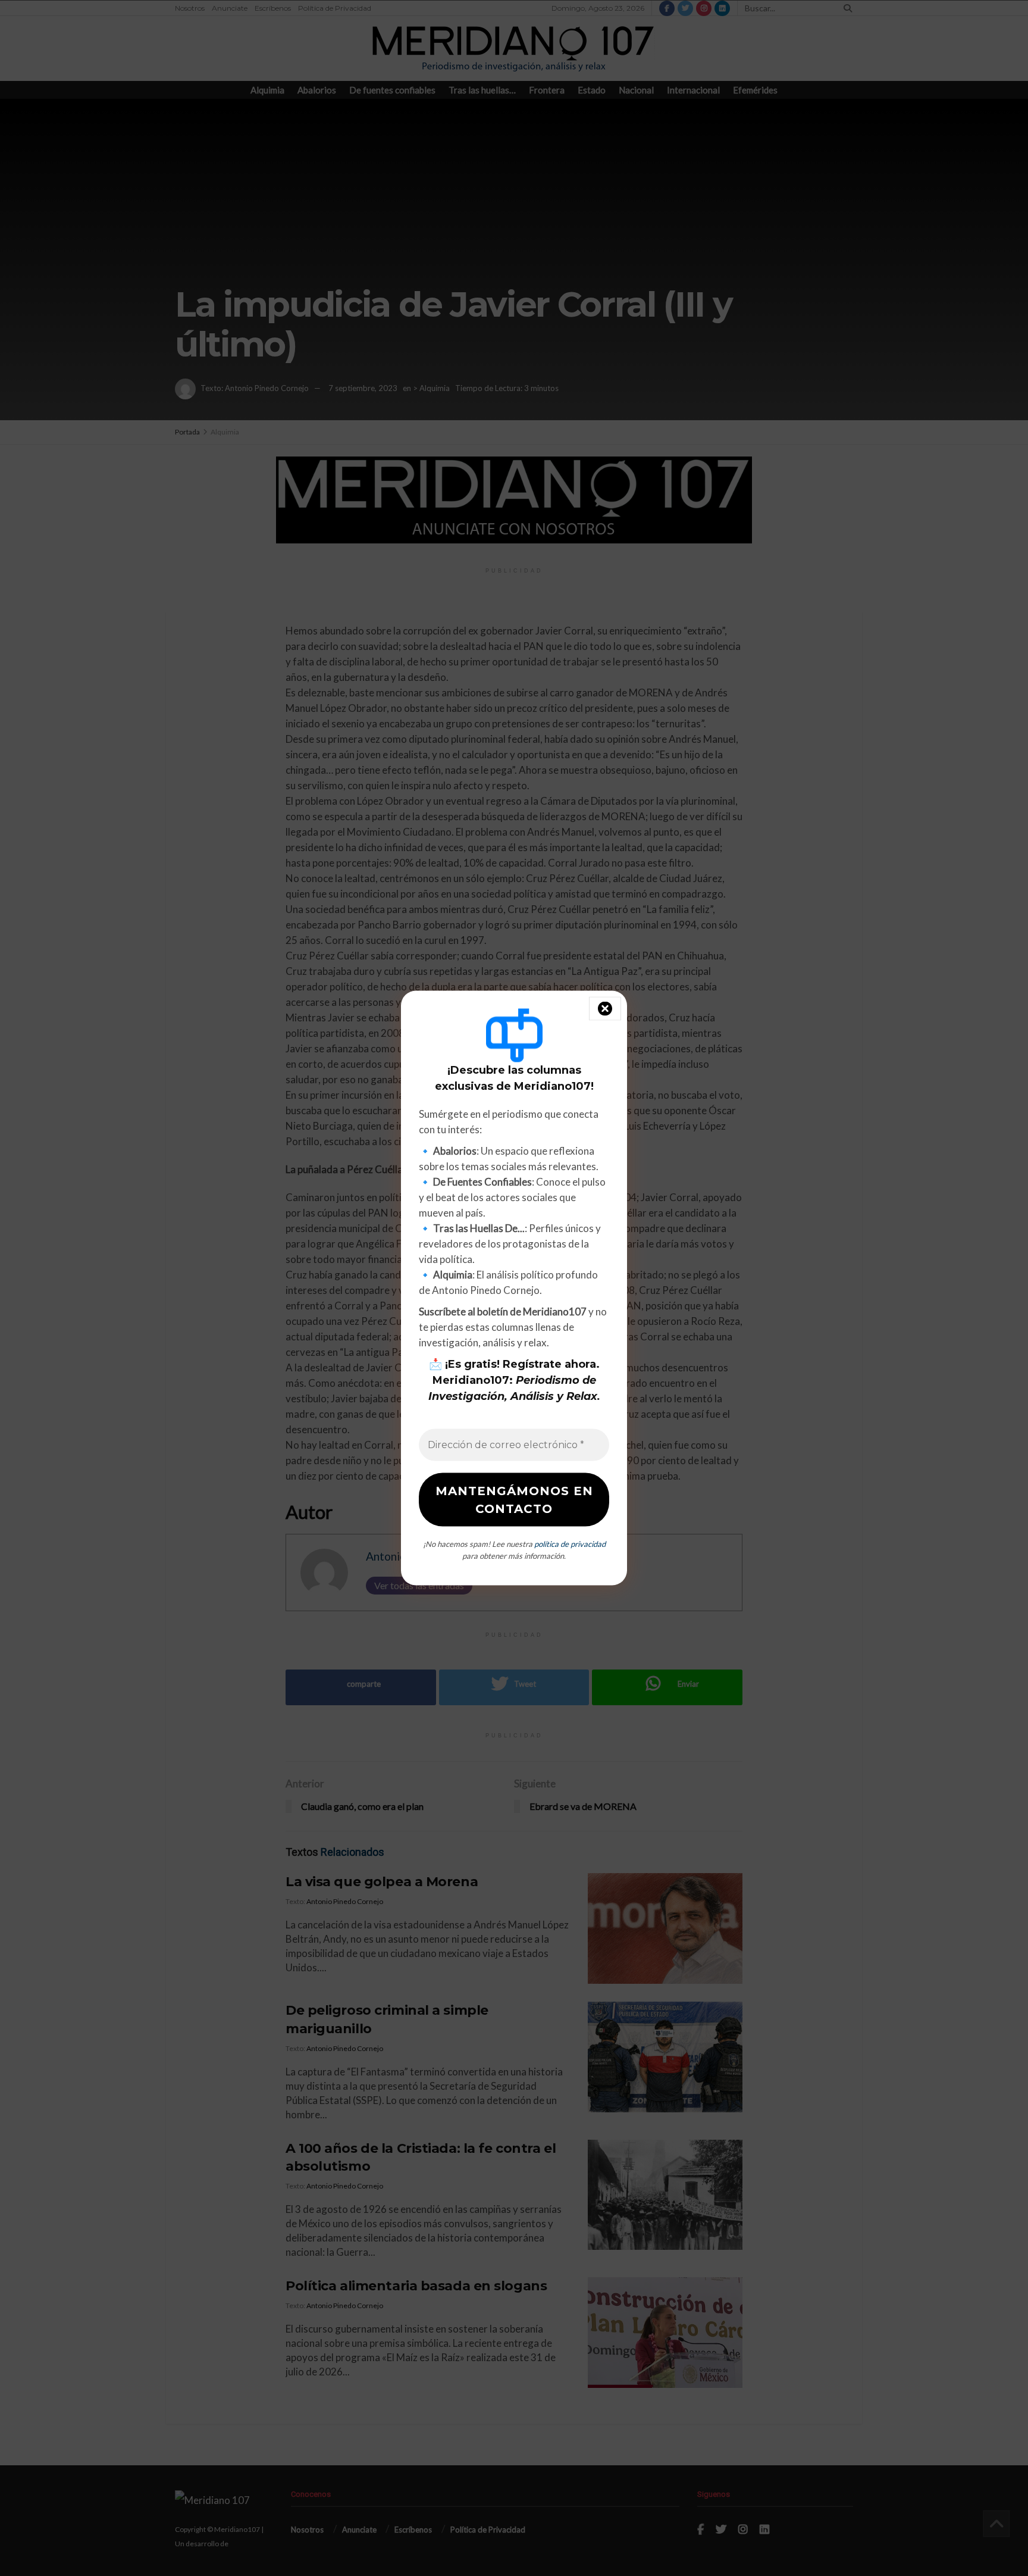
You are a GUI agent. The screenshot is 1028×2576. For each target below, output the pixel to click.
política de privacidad (570, 1544)
